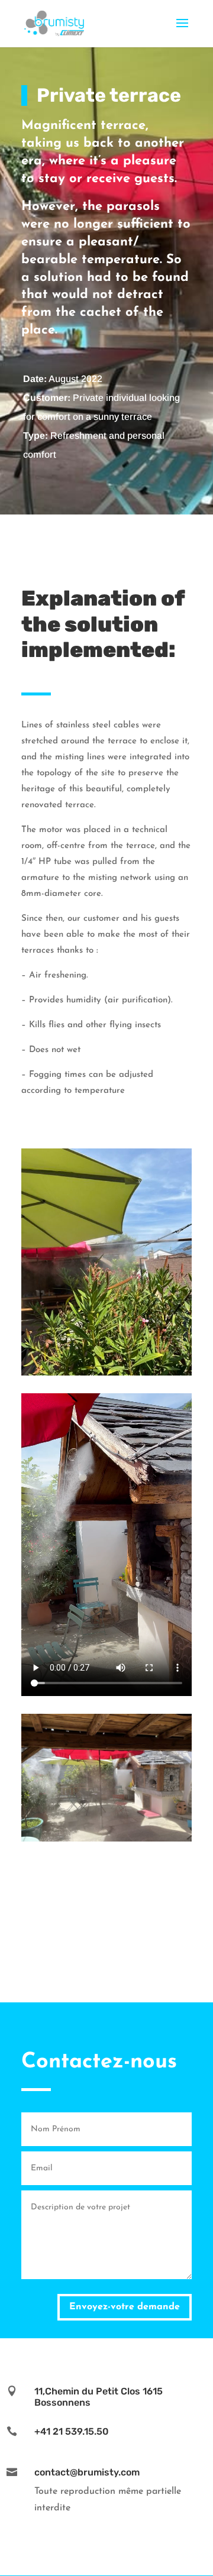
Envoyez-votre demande (125, 2307)
